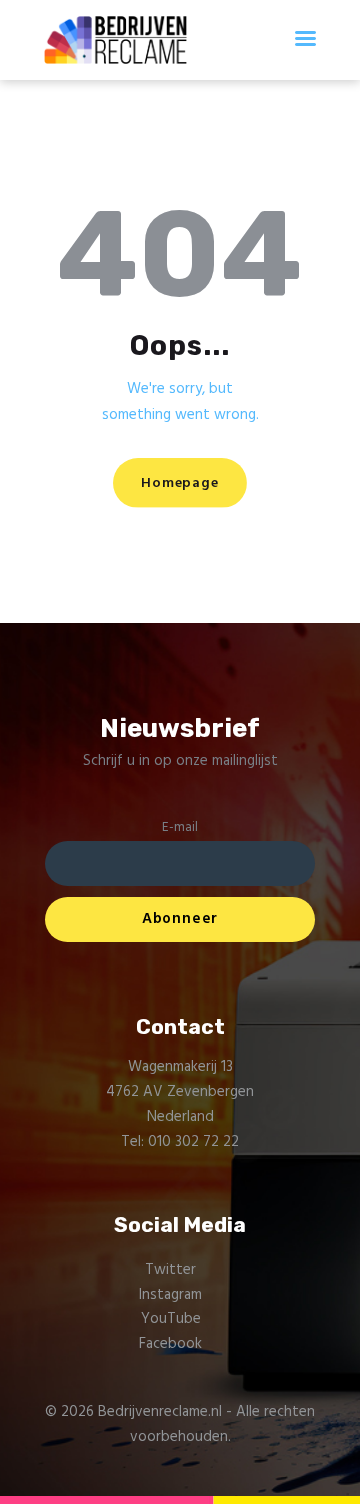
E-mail (180, 827)
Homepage (179, 483)
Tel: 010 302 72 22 (180, 1142)
